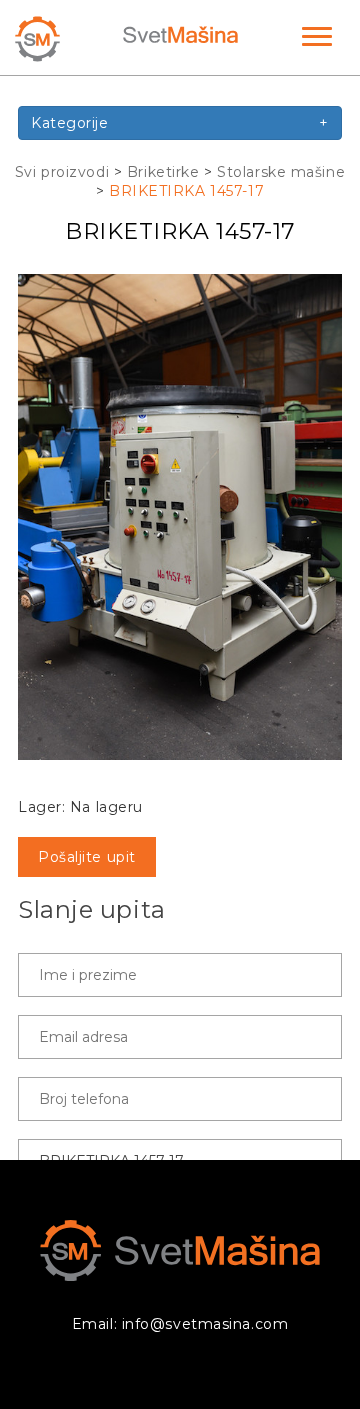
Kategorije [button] (180, 123)
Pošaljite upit (87, 857)
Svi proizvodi (62, 172)
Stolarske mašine (281, 172)
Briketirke (163, 172)
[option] (180, 517)
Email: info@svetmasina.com (180, 1324)
